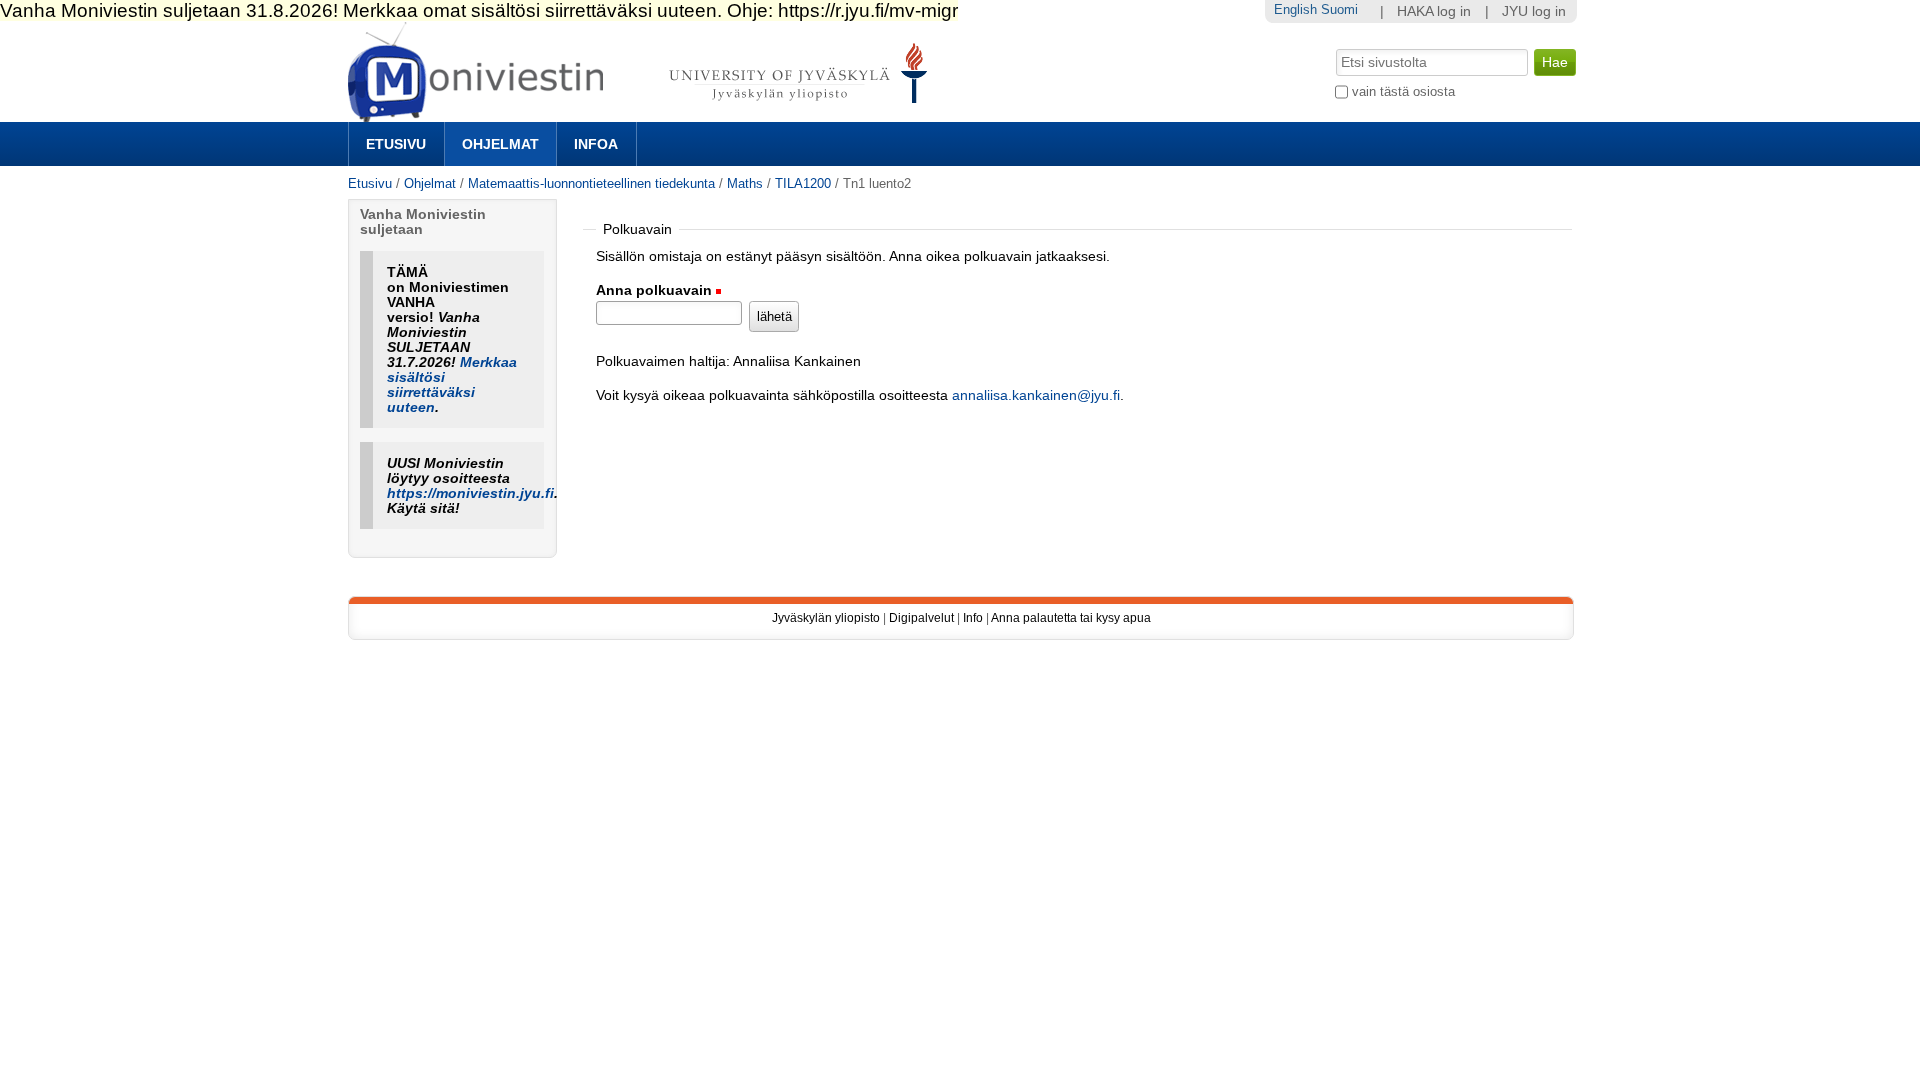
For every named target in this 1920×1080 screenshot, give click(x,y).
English (1295, 9)
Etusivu (396, 144)
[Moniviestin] (643, 113)
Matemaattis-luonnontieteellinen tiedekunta (591, 183)
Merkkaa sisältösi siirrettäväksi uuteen (452, 385)
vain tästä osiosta (1403, 91)
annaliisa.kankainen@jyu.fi (1036, 395)
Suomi (1339, 9)
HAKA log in (1434, 11)
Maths (745, 183)
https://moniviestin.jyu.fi (470, 493)
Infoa (596, 144)
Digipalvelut (921, 618)
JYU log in (1534, 11)
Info (973, 618)
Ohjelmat (500, 144)
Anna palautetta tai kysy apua (1071, 618)
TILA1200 (803, 183)
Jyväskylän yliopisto (826, 618)
